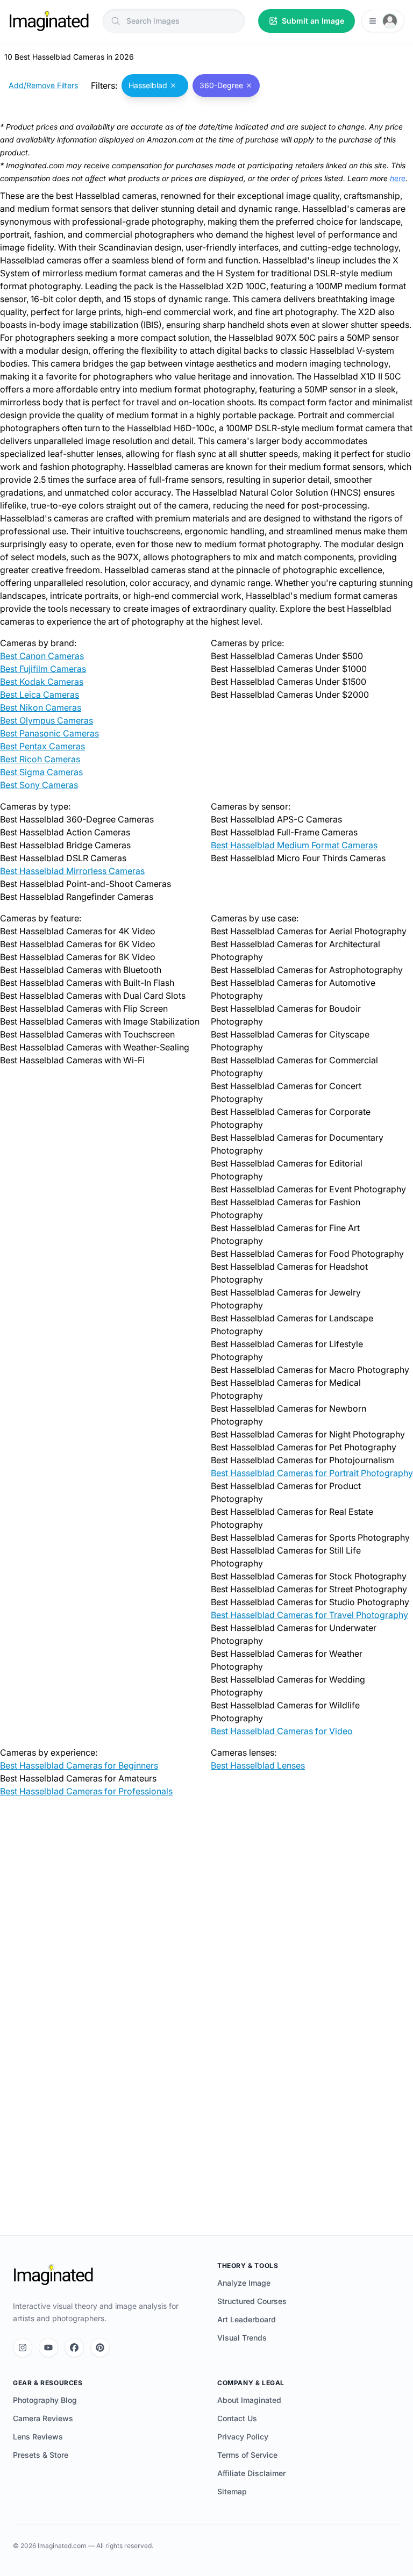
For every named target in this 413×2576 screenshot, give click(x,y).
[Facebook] (74, 2348)
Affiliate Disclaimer (251, 2473)
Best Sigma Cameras (41, 772)
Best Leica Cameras (40, 695)
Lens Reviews (38, 2437)
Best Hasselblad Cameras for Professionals (86, 1791)
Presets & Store (41, 2455)
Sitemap (232, 2491)
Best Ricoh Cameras (40, 759)
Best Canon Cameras (42, 656)
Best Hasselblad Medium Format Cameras (294, 845)
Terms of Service (247, 2455)
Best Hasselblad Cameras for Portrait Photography (312, 1473)
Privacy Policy (243, 2437)
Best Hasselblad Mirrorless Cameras (72, 871)
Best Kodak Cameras (42, 682)
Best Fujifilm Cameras (43, 669)
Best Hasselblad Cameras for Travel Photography (309, 1615)
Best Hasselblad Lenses (258, 1765)
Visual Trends (242, 2338)
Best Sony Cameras (39, 785)
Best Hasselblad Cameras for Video (282, 1731)
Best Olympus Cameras (47, 720)
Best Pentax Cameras (42, 746)
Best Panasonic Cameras (49, 733)
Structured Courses (252, 2301)
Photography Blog (45, 2400)
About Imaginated (249, 2400)
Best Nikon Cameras (41, 707)
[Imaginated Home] (53, 2275)
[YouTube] (48, 2348)
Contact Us (237, 2418)
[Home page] (49, 21)
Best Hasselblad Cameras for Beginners (79, 1765)
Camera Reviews (43, 2418)
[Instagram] (23, 2348)
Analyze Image (244, 2283)
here (398, 178)
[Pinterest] (100, 2348)
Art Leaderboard (247, 2319)
